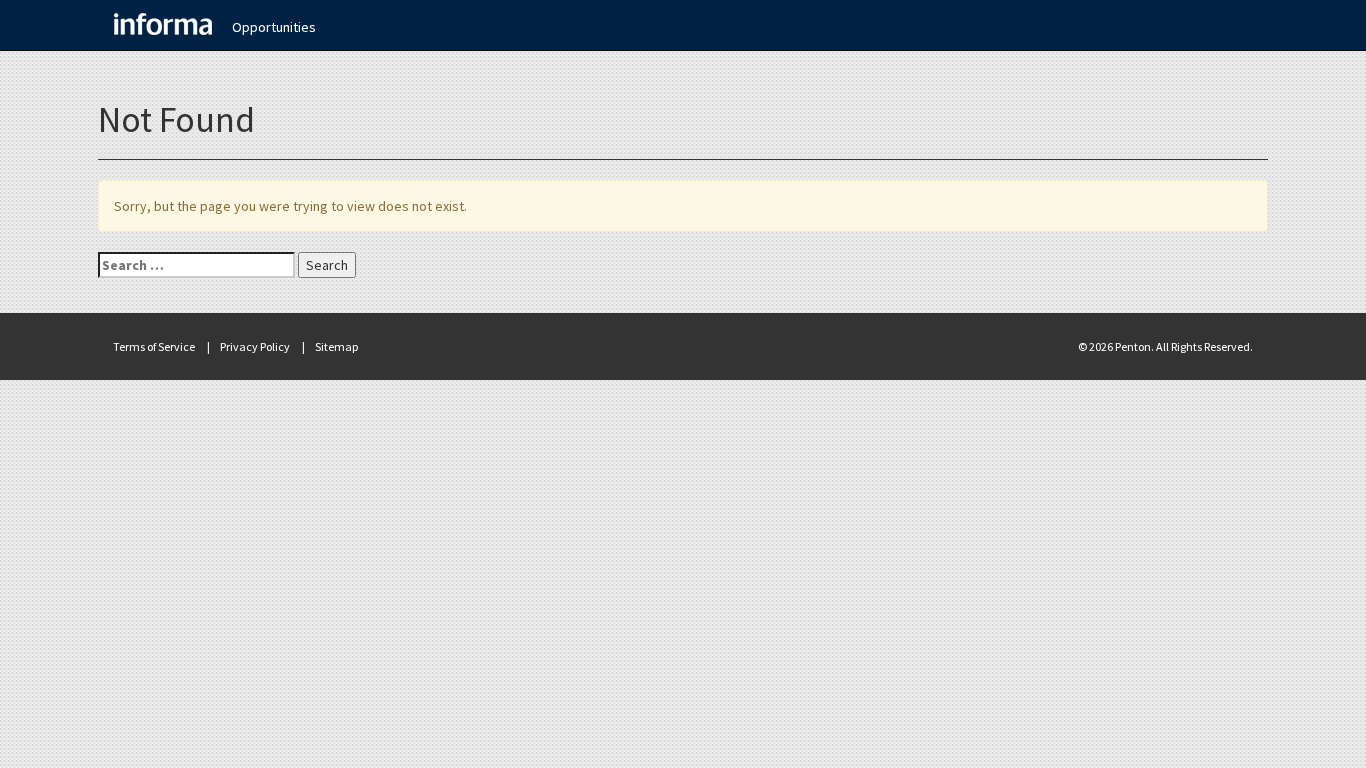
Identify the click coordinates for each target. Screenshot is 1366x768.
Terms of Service (154, 346)
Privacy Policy (255, 346)
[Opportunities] (163, 25)
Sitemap (336, 346)
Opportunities (274, 27)
